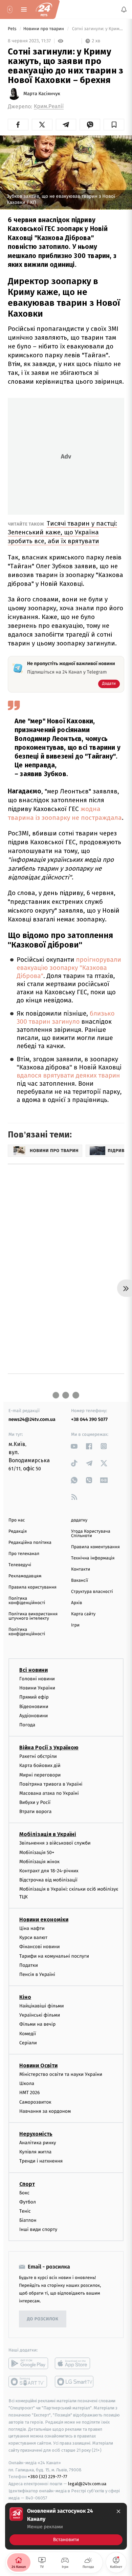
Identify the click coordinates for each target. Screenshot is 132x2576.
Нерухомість (36, 2134)
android (28, 2363)
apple (75, 2363)
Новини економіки (44, 1920)
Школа (27, 2083)
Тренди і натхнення (41, 2161)
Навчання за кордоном (45, 2111)
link (74, 1446)
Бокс (24, 2192)
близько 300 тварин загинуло (65, 1018)
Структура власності (92, 1592)
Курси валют (33, 1938)
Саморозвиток (35, 2102)
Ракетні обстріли (38, 1756)
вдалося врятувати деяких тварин (68, 1076)
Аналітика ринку (38, 2143)
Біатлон (28, 2220)
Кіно (25, 1997)
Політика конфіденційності (27, 1601)
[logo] (44, 9)
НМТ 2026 (30, 2093)
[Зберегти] (114, 125)
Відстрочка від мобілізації (48, 1880)
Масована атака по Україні (49, 1793)
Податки (29, 1965)
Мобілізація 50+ (37, 1852)
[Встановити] (66, 2526)
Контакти (81, 1569)
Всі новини (34, 1670)
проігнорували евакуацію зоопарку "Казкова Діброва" (69, 968)
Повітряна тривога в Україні (51, 1784)
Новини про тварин (44, 29)
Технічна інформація (93, 1558)
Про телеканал (24, 1554)
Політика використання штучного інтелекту (33, 1616)
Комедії (28, 2033)
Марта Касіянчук (42, 94)
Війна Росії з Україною (49, 1748)
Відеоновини (34, 1706)
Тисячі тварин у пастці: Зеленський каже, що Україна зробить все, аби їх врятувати (62, 532)
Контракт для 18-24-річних (49, 1871)
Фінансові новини (40, 1947)
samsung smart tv (75, 2382)
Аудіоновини (34, 1715)
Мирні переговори (40, 1775)
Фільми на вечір (37, 2024)
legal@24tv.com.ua (87, 2484)
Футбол (28, 2202)
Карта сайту (83, 1614)
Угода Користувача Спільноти (91, 1534)
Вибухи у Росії (35, 1802)
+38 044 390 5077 (89, 1419)
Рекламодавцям (25, 1576)
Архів (76, 1603)
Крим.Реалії (49, 107)
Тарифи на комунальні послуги (54, 1956)
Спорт (27, 2184)
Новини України (37, 1688)
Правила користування (32, 1587)
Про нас (17, 1520)
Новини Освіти (38, 2066)
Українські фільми (40, 2015)
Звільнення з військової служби (55, 1843)
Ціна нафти (32, 1928)
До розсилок (43, 2319)
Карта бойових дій (40, 1765)
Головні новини (37, 1679)
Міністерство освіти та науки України (61, 2074)
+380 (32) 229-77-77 (48, 2477)
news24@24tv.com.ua (32, 1419)
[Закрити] (118, 2511)
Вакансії (80, 1581)
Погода (27, 1725)
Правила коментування (95, 1547)
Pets (13, 29)
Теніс (25, 2211)
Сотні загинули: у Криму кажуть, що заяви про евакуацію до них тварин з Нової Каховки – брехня (97, 29)
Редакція (18, 1531)
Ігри (75, 1625)
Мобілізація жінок (39, 1861)
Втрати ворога (35, 1812)
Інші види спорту (38, 2229)
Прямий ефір (34, 1697)
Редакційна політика (30, 1543)
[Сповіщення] (124, 9)
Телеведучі (20, 1565)
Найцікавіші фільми (42, 2006)
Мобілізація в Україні (48, 1834)
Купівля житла (35, 2152)
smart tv (28, 2382)
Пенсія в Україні (37, 1974)
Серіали (28, 2043)
